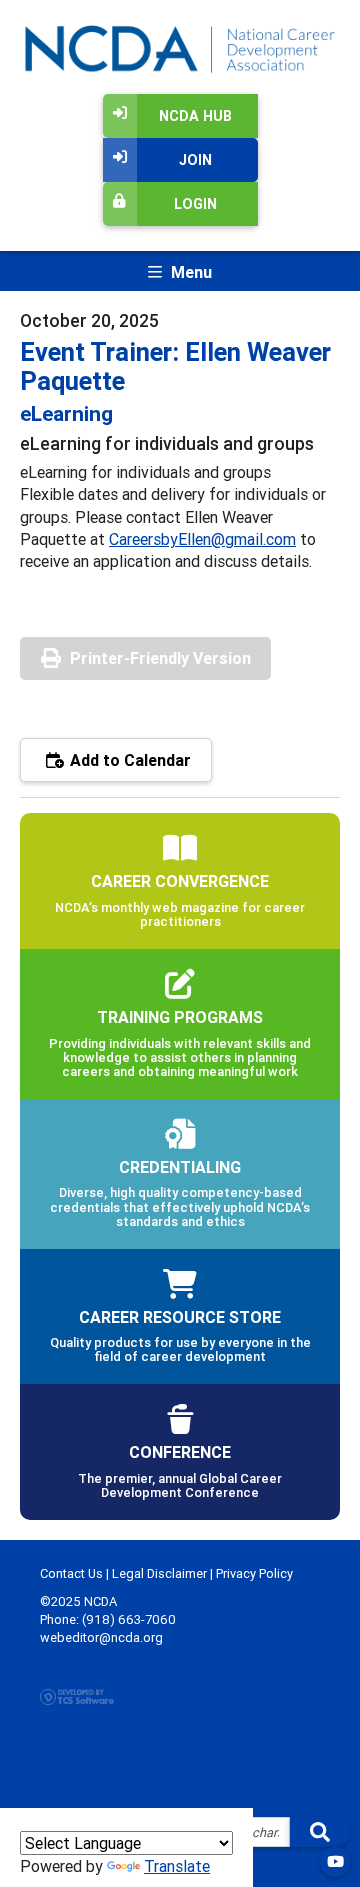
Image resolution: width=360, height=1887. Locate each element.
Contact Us (71, 1573)
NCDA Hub (195, 116)
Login (195, 204)
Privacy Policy (254, 1573)
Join (195, 160)
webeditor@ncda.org (101, 1637)
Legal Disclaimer (159, 1573)
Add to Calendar (128, 760)
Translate (177, 1866)
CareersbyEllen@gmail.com (202, 539)
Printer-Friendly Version (160, 658)
